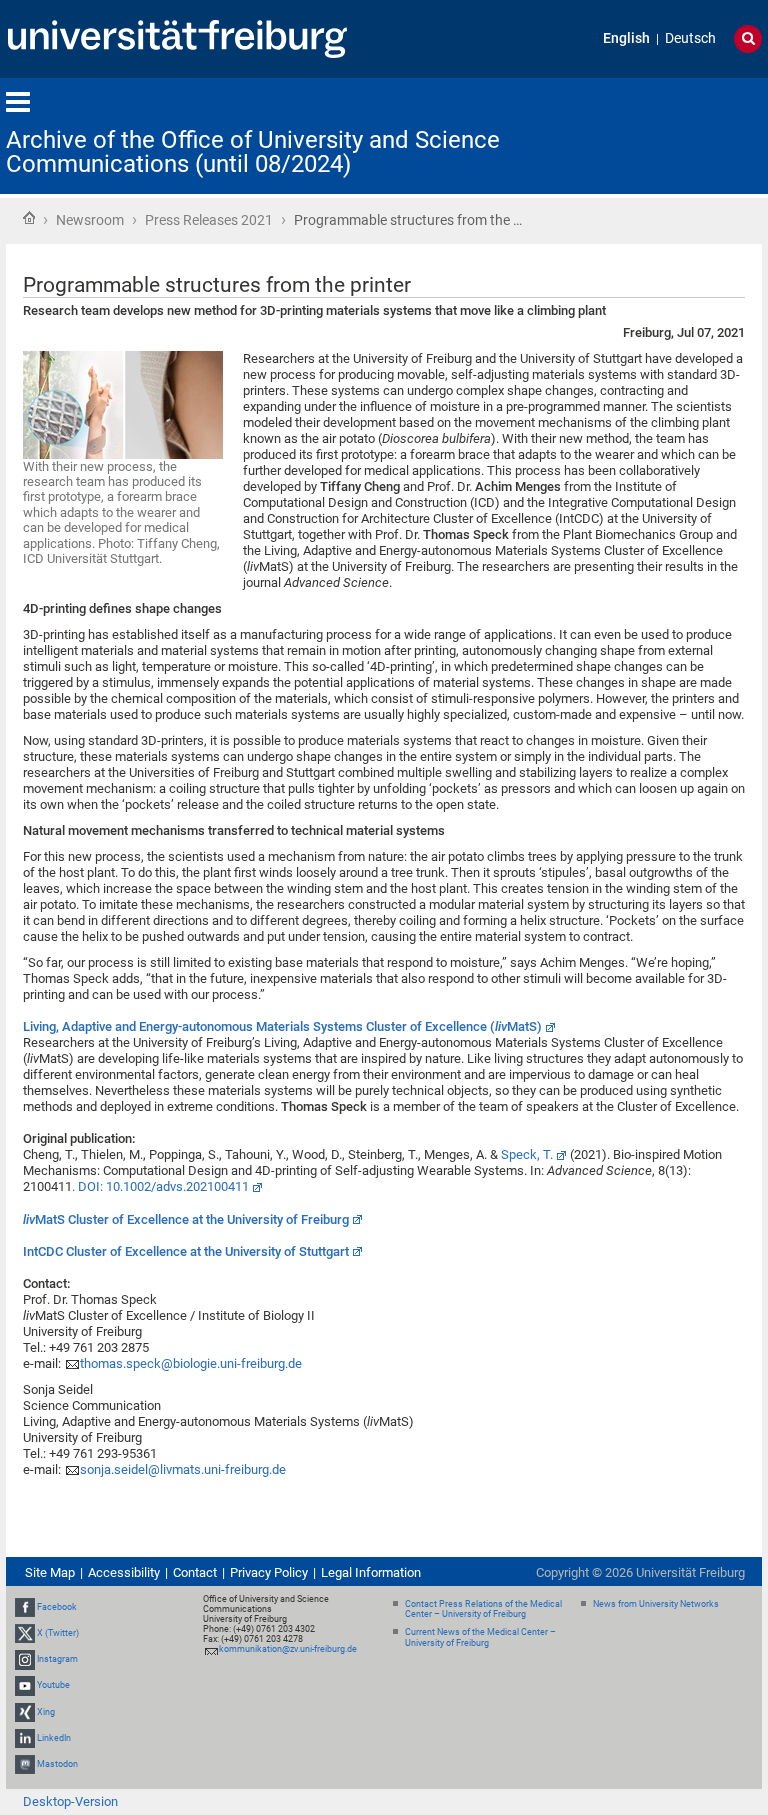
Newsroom (90, 220)
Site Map (50, 1572)
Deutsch (690, 38)
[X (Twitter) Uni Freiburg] (25, 1633)
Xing (46, 1712)
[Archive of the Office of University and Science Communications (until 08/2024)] (664, 134)
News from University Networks (656, 1604)
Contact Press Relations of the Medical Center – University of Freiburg (483, 1609)
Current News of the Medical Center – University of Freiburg (480, 1637)
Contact (195, 1572)
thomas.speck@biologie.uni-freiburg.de (191, 1363)
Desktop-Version (70, 1801)
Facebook (57, 1607)
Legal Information (371, 1572)
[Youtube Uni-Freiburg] (25, 1685)
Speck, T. (527, 1154)
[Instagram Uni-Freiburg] (25, 1659)
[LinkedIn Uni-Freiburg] (25, 1738)
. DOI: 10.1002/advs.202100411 (160, 1186)
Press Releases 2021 (209, 220)
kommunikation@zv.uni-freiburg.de (288, 1649)
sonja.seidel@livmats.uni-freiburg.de (183, 1469)
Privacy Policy (269, 1572)
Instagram (57, 1659)
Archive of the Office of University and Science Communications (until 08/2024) (253, 152)
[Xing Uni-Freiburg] (25, 1712)
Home (29, 218)
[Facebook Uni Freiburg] (25, 1607)
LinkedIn (54, 1738)
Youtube (53, 1685)
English (626, 38)
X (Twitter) (58, 1633)
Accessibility (124, 1572)
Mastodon (57, 1764)
